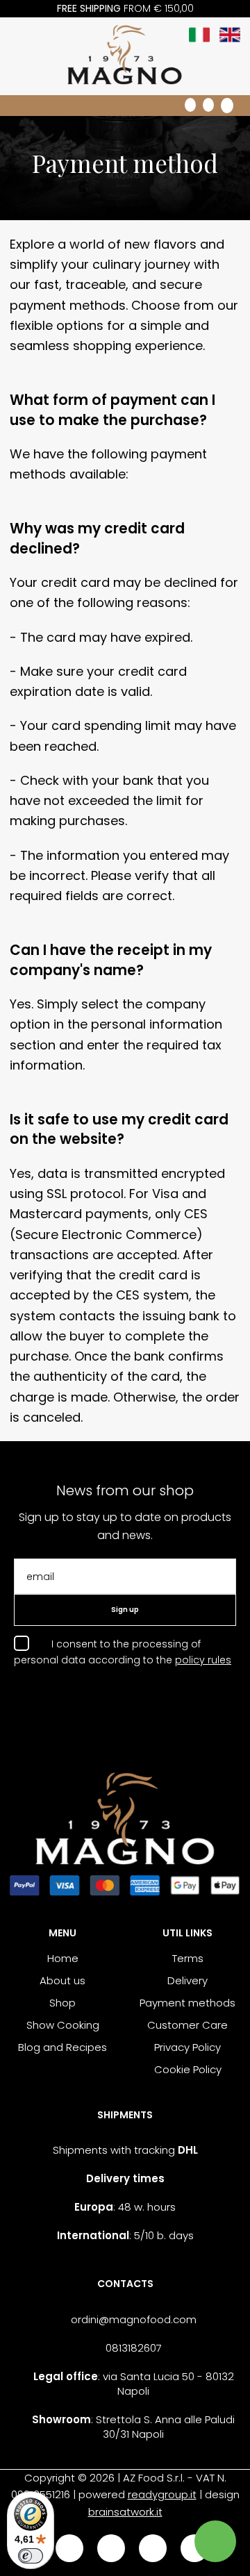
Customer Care (187, 2025)
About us (62, 1980)
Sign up (125, 1610)
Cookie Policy (188, 2069)
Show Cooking (63, 2025)
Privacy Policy (187, 2047)
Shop (62, 2003)
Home (63, 1958)
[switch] (31, 2556)
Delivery (187, 1980)
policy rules (203, 1660)
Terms (188, 1958)
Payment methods (187, 2003)
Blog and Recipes (62, 2047)
